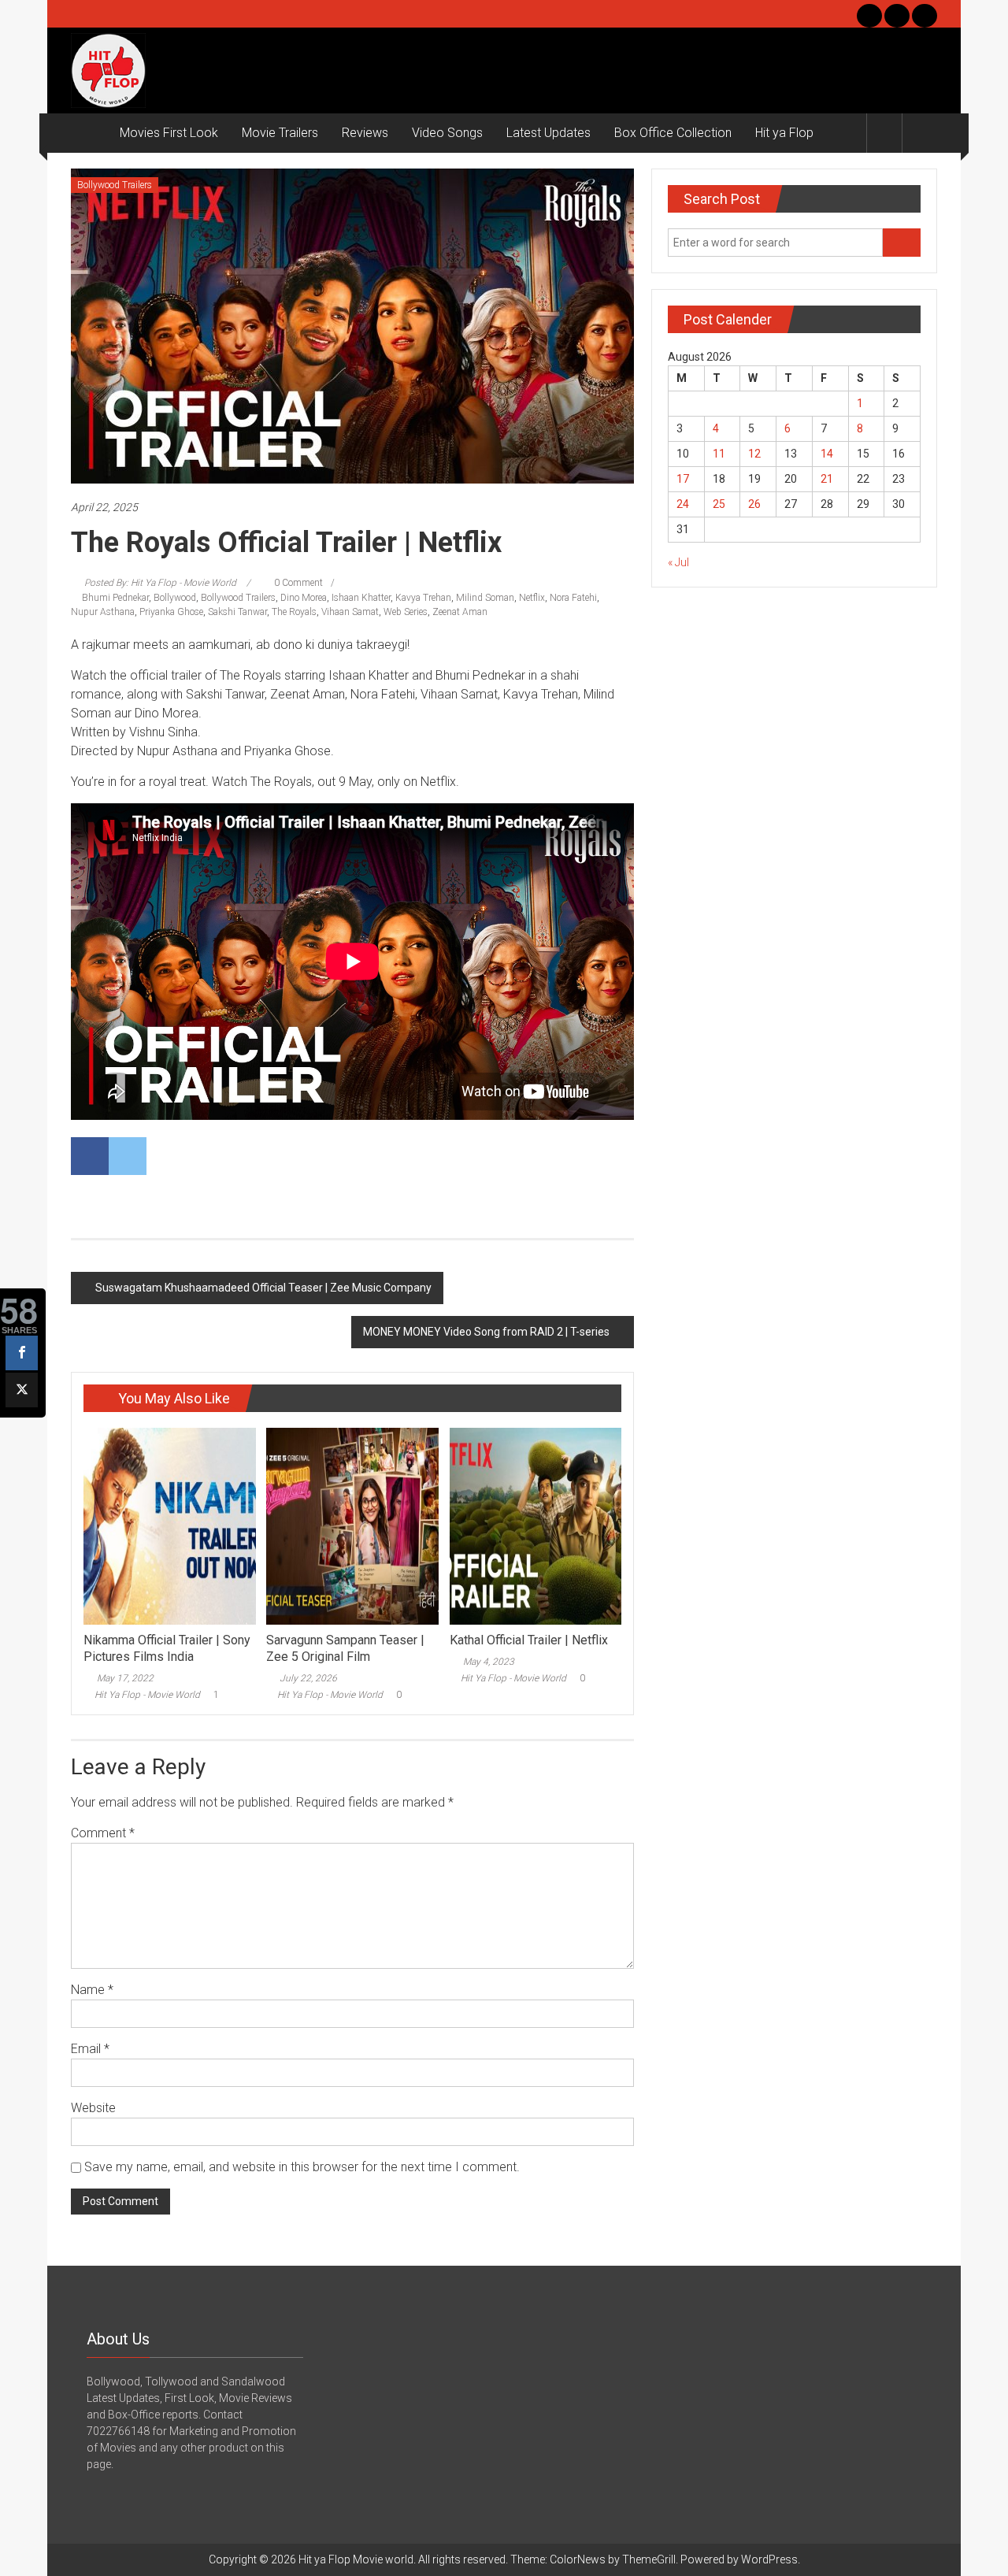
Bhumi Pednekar (115, 598)
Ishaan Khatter (361, 598)
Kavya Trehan (423, 598)
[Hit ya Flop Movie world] (89, 133)
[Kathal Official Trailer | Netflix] (535, 1525)
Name (92, 1990)
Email (90, 2049)
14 (827, 454)
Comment (103, 1833)
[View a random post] (920, 133)
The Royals (294, 612)
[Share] (22, 1353)
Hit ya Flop (784, 133)
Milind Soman (485, 598)
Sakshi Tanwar (237, 612)
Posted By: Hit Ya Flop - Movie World (160, 583)
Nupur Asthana (103, 612)
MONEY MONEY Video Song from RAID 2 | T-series (486, 1332)
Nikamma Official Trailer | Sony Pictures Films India (167, 1648)
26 (754, 504)
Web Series (406, 612)
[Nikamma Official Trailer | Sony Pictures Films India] (169, 1525)
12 (754, 454)
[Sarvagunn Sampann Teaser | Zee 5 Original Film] (352, 1525)
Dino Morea (304, 598)
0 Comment (297, 583)
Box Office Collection (673, 133)
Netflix (532, 598)
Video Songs (447, 133)
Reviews (365, 133)
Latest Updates (548, 133)
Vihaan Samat (350, 612)
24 (683, 504)
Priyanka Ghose (171, 612)
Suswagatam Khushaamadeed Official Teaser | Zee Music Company (263, 1288)
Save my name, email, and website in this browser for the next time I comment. (302, 2167)
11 (719, 454)
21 (827, 479)
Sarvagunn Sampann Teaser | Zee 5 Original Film (345, 1648)
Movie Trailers (280, 133)
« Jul (678, 562)
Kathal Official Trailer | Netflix (529, 1640)
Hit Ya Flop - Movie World (147, 1695)
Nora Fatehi (573, 598)
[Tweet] (22, 1390)
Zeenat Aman (460, 612)
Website (93, 2108)
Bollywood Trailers (115, 185)
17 (683, 479)
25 (719, 504)
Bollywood (175, 598)
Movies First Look (169, 133)
